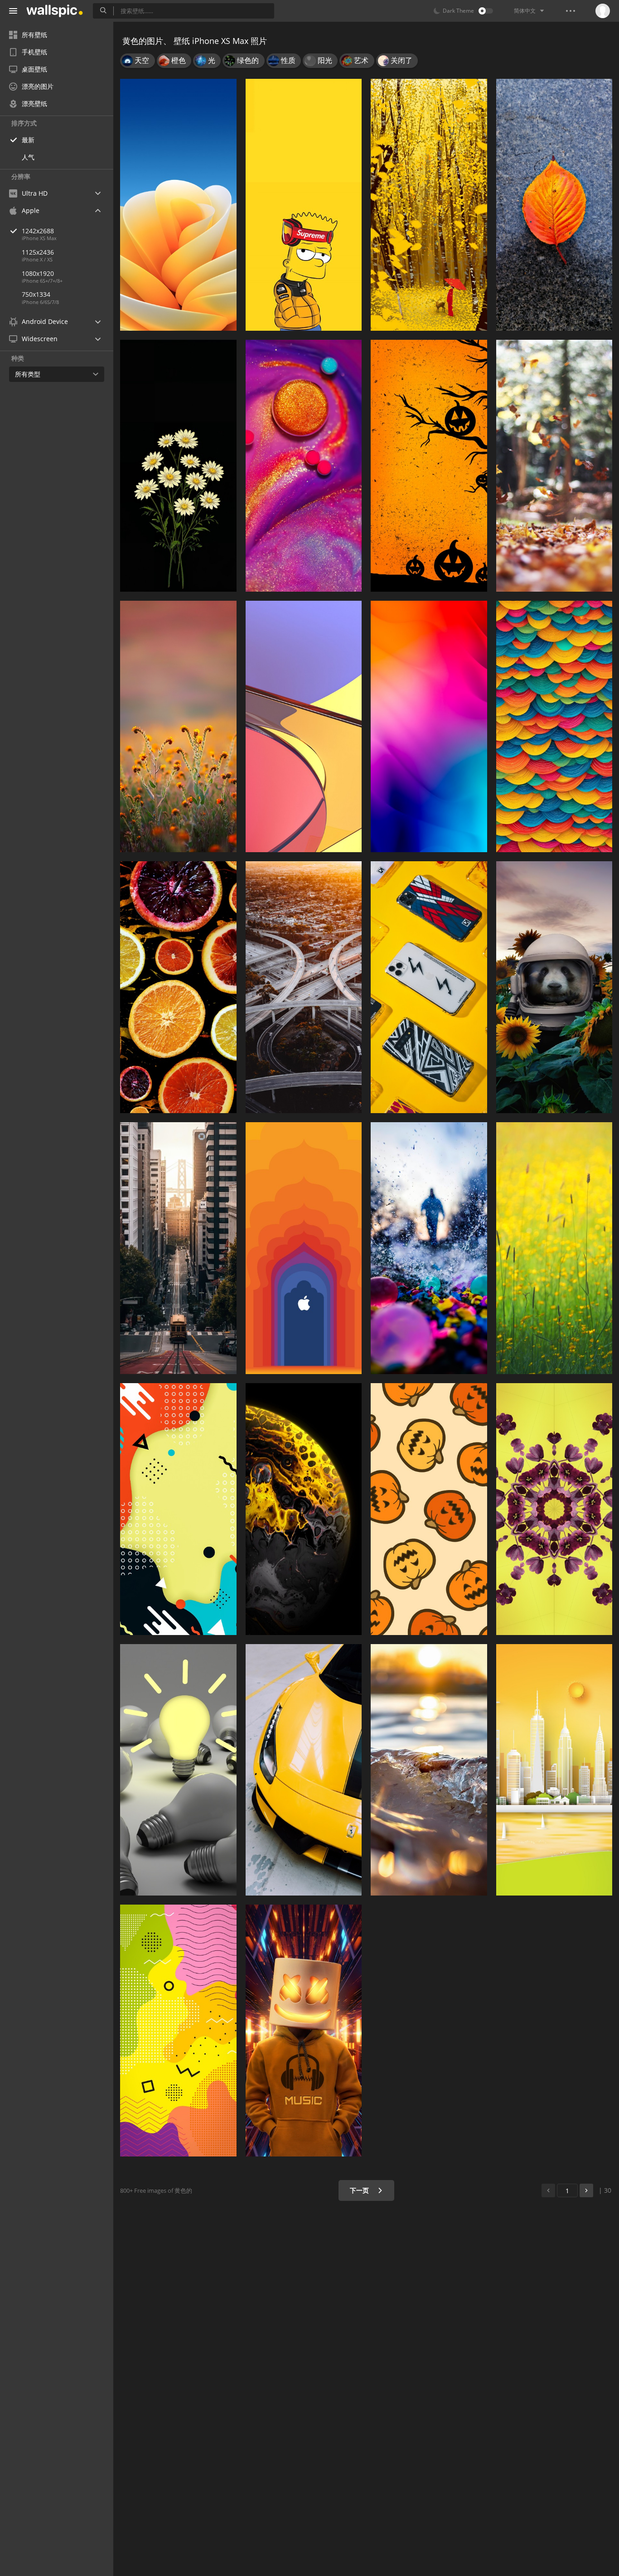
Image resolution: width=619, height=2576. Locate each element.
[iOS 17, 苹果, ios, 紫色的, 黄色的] (554, 1509)
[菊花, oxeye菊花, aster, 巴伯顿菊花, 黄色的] (178, 466)
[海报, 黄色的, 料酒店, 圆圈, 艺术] (178, 1509)
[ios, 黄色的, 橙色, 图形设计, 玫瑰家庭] (178, 205)
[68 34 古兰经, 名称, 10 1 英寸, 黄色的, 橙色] (178, 727)
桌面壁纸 (34, 69)
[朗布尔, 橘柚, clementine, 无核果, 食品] (178, 987)
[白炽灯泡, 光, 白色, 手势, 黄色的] (178, 1770)
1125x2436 (38, 252)
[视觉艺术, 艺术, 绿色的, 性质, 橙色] (554, 727)
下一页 (360, 2190)
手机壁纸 (34, 52)
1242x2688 (38, 231)
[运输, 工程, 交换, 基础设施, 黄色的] (304, 987)
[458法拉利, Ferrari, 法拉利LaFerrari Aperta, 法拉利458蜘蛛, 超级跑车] (304, 1770)
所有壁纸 (34, 35)
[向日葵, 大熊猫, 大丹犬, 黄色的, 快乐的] (554, 987)
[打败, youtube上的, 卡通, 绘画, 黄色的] (304, 205)
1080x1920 (38, 273)
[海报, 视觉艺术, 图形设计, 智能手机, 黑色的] (178, 2031)
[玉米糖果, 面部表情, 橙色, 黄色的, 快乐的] (429, 1509)
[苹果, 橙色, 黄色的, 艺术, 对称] (304, 1248)
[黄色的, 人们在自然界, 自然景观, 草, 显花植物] (554, 1248)
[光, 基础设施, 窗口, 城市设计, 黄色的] (178, 1248)
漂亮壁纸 (34, 104)
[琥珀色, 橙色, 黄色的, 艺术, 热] (429, 466)
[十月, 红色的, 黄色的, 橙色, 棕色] (554, 466)
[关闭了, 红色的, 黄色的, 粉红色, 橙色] (304, 466)
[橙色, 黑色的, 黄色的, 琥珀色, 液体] (304, 1509)
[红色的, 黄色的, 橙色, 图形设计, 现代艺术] (304, 727)
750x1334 (36, 294)
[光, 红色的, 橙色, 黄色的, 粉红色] (429, 727)
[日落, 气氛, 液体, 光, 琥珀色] (429, 1770)
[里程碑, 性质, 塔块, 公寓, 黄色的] (554, 1770)
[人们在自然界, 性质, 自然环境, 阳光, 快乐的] (429, 1248)
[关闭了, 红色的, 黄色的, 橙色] (554, 205)
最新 (28, 140)
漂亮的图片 (38, 86)
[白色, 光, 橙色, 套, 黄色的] (304, 2031)
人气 (28, 157)
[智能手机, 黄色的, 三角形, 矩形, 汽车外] (429, 987)
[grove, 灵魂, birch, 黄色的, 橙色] (429, 205)
